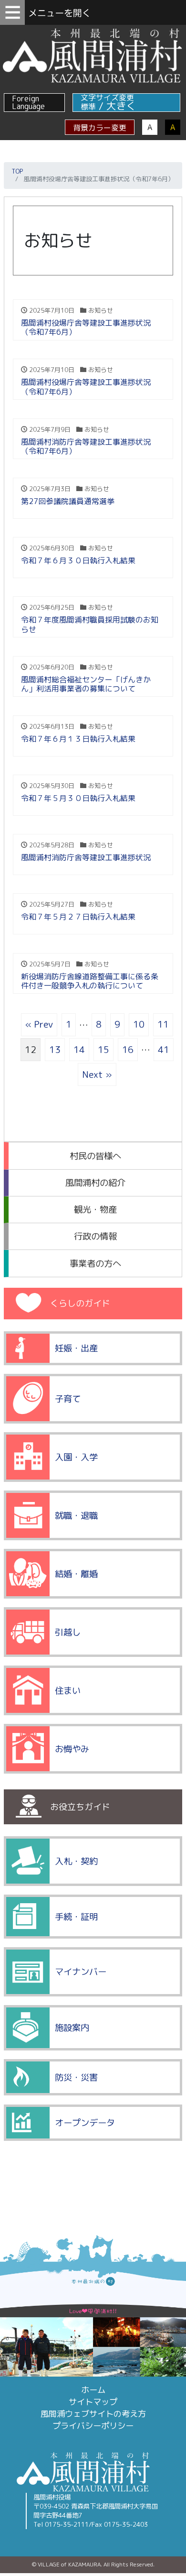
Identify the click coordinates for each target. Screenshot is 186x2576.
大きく (121, 106)
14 (79, 1049)
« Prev (39, 1024)
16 (128, 1049)
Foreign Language (28, 102)
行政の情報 (95, 1236)
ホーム (93, 2390)
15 (103, 1049)
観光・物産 (95, 1209)
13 (55, 1049)
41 (164, 1049)
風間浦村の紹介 (95, 1183)
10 (139, 1024)
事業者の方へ (95, 1263)
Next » (97, 1074)
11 (163, 1024)
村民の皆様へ (95, 1156)
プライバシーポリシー (93, 2426)
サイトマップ (93, 2402)
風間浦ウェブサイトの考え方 (93, 2414)
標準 (88, 107)
